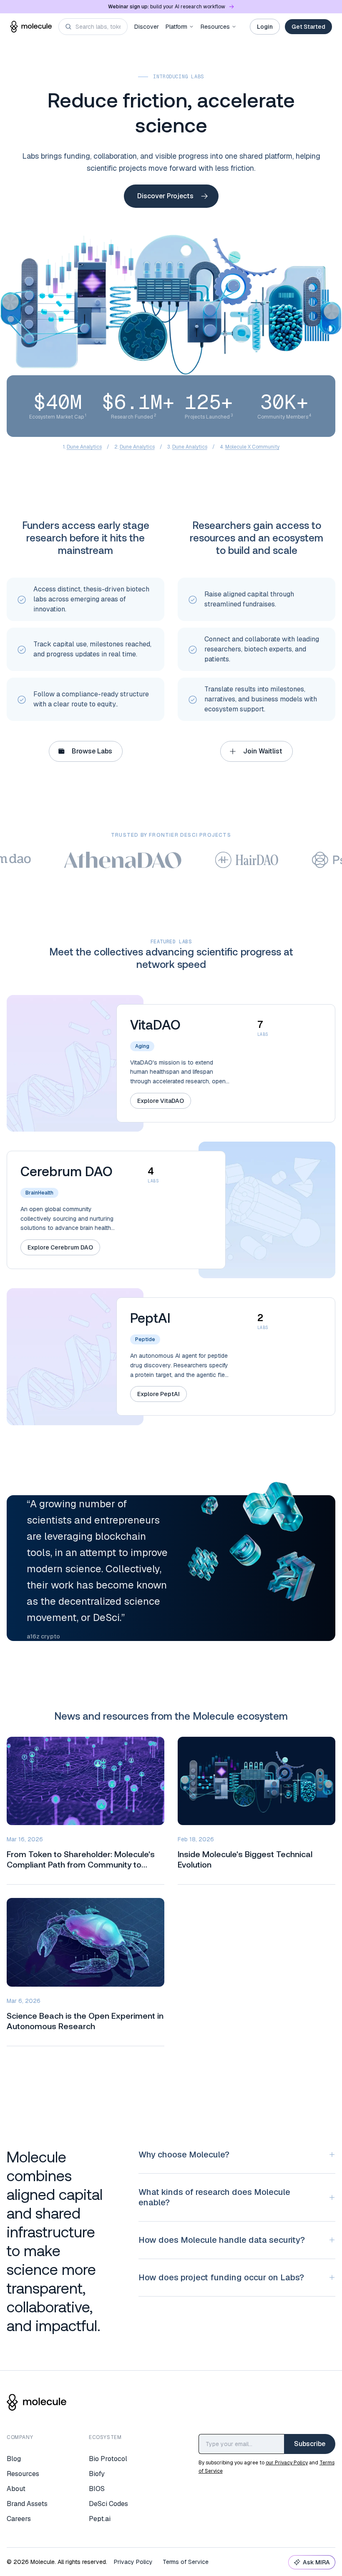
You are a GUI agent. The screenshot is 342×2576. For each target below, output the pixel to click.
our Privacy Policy (287, 2463)
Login (265, 27)
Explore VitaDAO (161, 1101)
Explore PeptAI (158, 1394)
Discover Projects (165, 196)
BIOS (97, 2489)
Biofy (97, 2474)
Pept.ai (100, 2519)
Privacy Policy (133, 2562)
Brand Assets (27, 2504)
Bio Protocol (108, 2459)
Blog (14, 2459)
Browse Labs (92, 751)
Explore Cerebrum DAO (60, 1247)
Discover (147, 27)
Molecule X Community (252, 447)
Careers (19, 2519)
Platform (176, 27)
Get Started (308, 27)
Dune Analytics (84, 447)
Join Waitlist (263, 751)
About (16, 2489)
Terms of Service (186, 2562)
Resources (215, 27)
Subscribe (310, 2444)
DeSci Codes (108, 2504)
